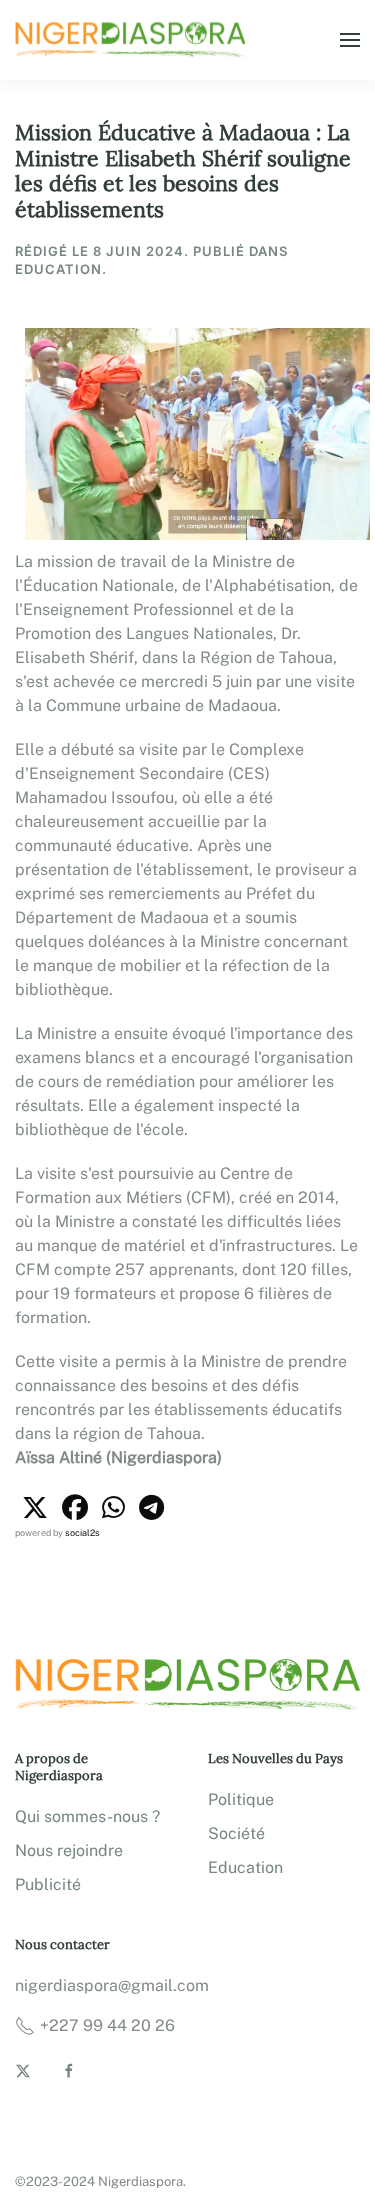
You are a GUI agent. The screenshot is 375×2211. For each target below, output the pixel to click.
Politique (241, 1799)
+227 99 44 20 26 (107, 2025)
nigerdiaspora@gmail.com (112, 1985)
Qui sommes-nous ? (87, 1816)
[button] (350, 40)
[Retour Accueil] (133, 40)
